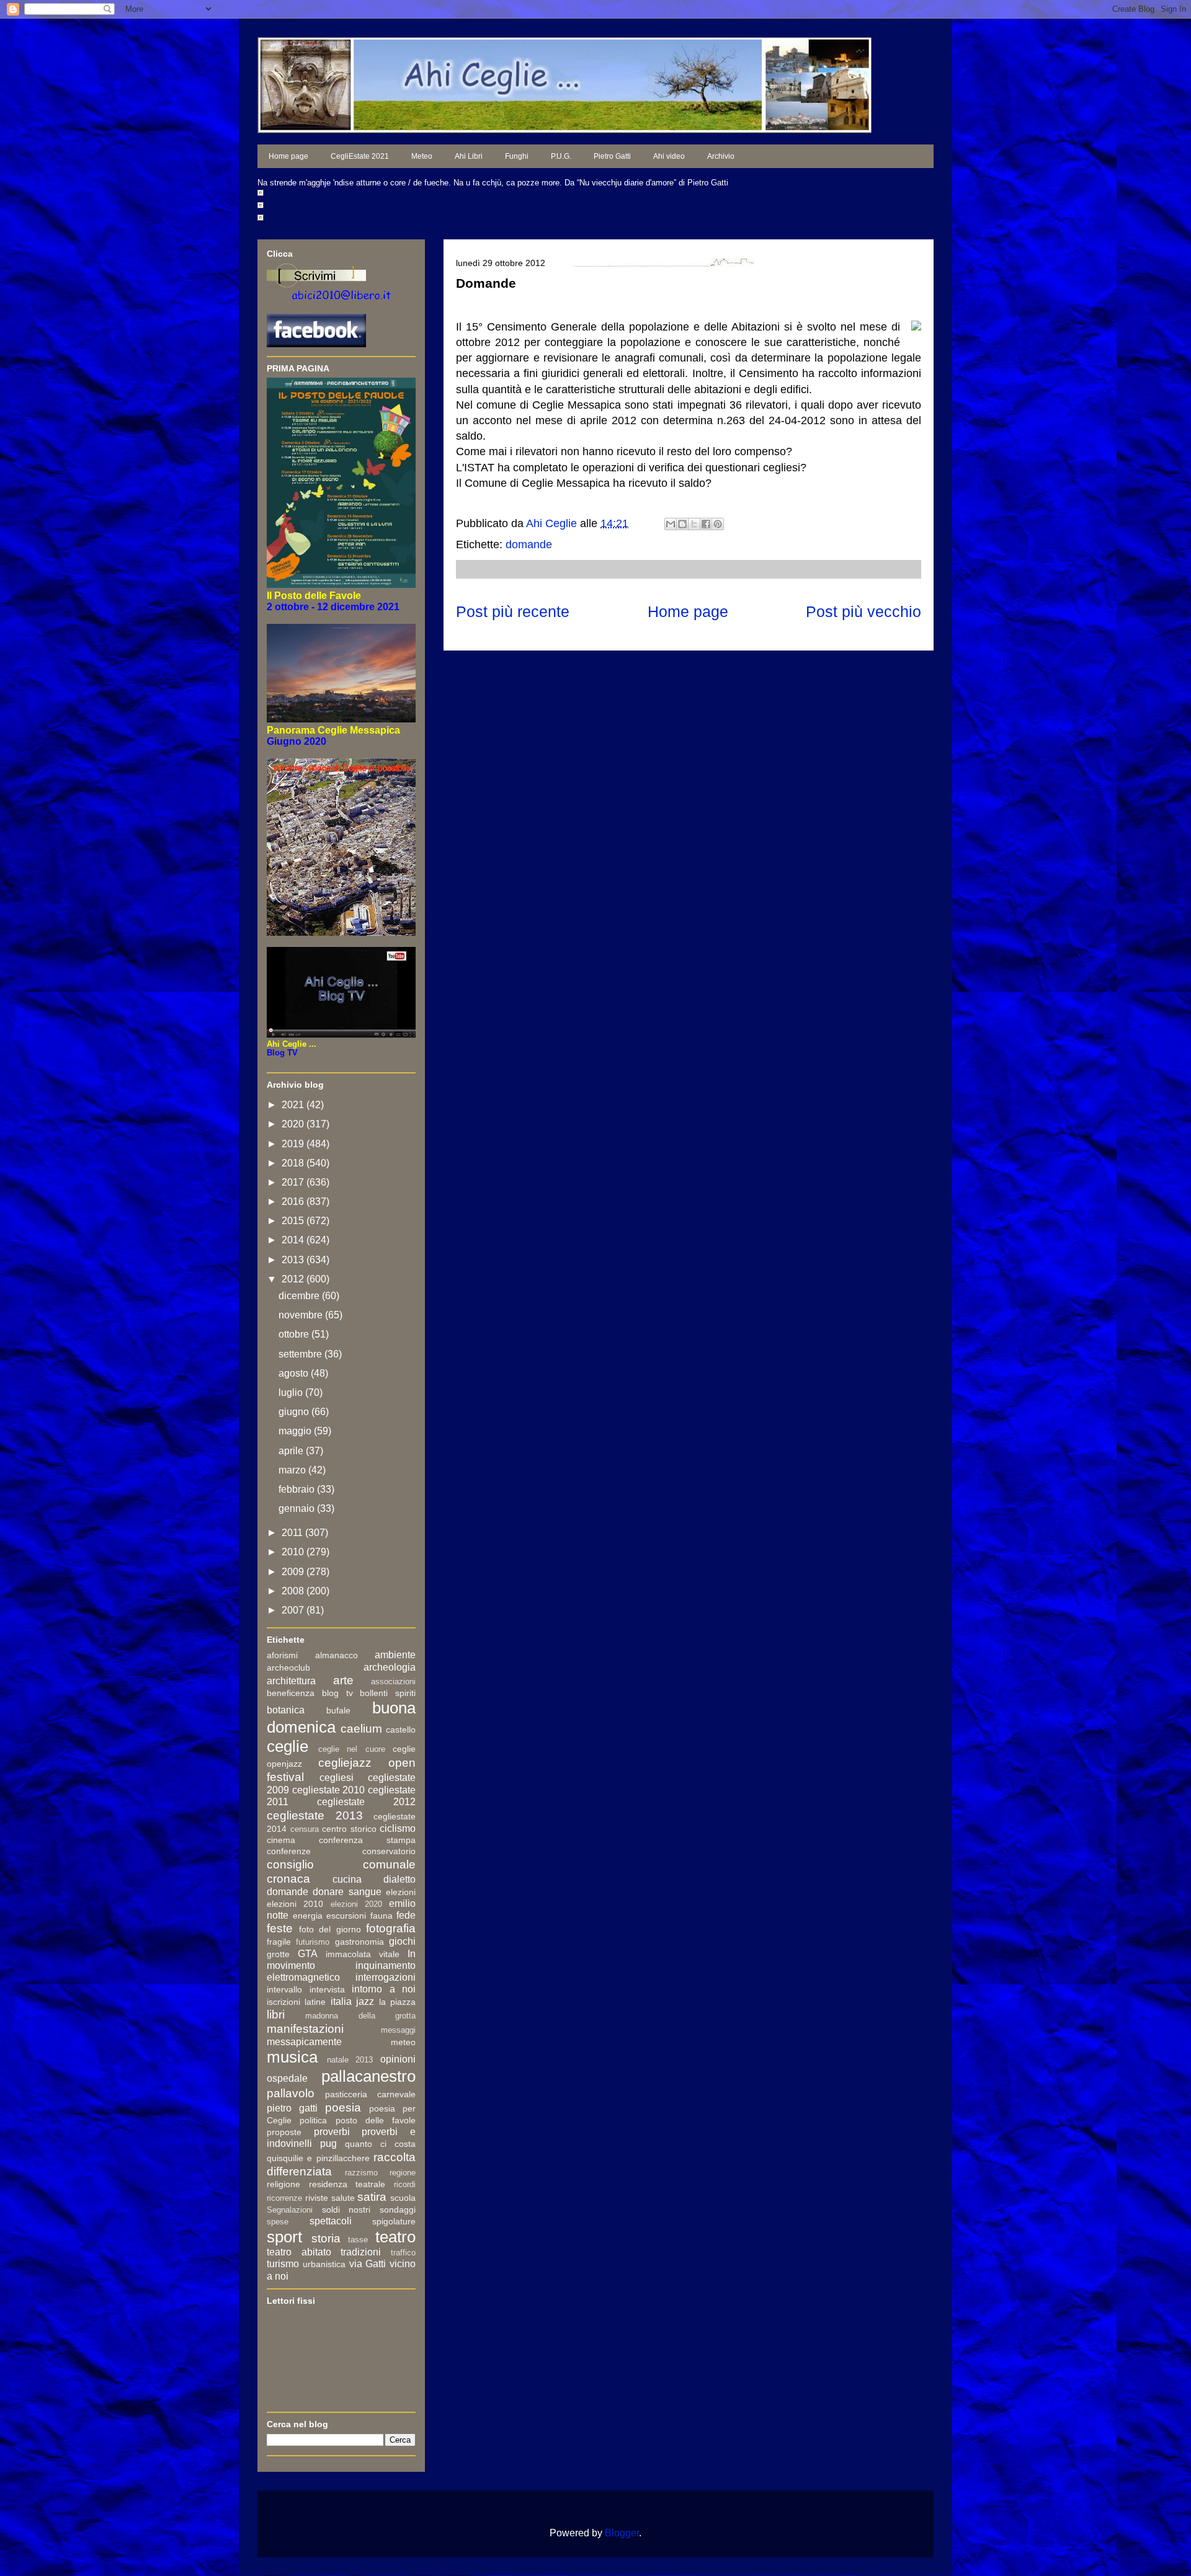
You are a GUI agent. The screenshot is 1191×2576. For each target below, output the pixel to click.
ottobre (295, 1334)
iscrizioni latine (296, 2002)
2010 (294, 1552)
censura (305, 1829)
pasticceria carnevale (370, 2094)
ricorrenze (284, 2198)
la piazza (397, 2002)
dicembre (300, 1296)
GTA (308, 1954)
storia (326, 2238)
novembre (302, 1315)
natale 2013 (350, 2060)
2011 (293, 1533)
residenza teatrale (347, 2184)
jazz (365, 2001)
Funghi (517, 156)
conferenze (289, 1851)
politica (313, 2120)
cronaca (288, 1879)
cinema (281, 1840)
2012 (294, 1279)
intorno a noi (384, 1989)
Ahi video (669, 156)
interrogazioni (386, 1977)
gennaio (298, 1508)
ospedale (287, 2078)
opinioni (398, 2059)
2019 (294, 1144)
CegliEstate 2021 (360, 156)
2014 (294, 1240)
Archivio (721, 156)
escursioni (346, 1916)
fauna (381, 1916)
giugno (295, 1412)
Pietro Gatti (612, 156)
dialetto (399, 1879)
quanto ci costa (380, 2144)
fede (406, 1915)
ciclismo (398, 1828)
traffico (403, 2253)
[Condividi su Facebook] (706, 524)
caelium (361, 1729)
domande (529, 544)
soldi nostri (346, 2210)
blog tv (337, 1693)
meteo (403, 2042)
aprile (292, 1451)
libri (276, 2014)
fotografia (391, 1928)
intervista (327, 1989)
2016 (294, 1201)
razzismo (361, 2173)
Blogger (622, 2533)
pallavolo (291, 2093)
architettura (291, 1681)
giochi (402, 1941)
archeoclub (288, 1668)
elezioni (401, 1892)
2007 (294, 1610)
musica (292, 2057)
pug (328, 2143)
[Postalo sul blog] (682, 524)
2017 (294, 1182)
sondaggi (398, 2210)
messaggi (398, 2030)
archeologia (390, 1667)
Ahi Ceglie (553, 523)
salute (343, 2198)
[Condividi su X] (694, 524)
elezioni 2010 (295, 1904)
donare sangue (347, 1892)
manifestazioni (305, 2029)
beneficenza (291, 1693)
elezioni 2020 (356, 1904)
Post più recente (513, 611)
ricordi (405, 2184)
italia (341, 2001)
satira (372, 2197)
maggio (296, 1431)
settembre (301, 1354)
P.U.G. (561, 156)
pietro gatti (292, 2108)
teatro (395, 2237)
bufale (338, 1710)
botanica (286, 1710)
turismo (283, 2264)
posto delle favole (376, 2120)
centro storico (349, 1829)
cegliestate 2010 (329, 1790)
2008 (294, 1591)
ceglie (288, 1746)
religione (283, 2184)
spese (278, 2222)
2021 (294, 1105)
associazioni (393, 1681)
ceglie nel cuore (352, 1749)
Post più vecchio (863, 611)
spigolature (394, 2221)
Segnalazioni (290, 2210)
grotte (278, 1954)
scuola (403, 2198)
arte (343, 1680)
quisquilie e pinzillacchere (318, 2158)
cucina (347, 1879)
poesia (343, 2107)
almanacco (337, 1655)
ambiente (395, 1655)
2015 (294, 1221)
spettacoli (331, 2221)
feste (280, 1928)
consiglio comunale (341, 1864)
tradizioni (361, 2252)
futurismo (313, 1942)
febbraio (298, 1489)
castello (401, 1730)
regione (403, 2173)
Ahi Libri (469, 156)
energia (308, 1916)
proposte (284, 2132)
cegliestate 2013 (315, 1815)
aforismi (282, 1655)
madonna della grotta (360, 2016)
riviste (317, 2198)
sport (284, 2237)
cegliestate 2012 (366, 1802)
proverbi (332, 2132)
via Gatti (368, 2264)
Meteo (422, 156)
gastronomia (359, 1942)
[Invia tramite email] (671, 524)
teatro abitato (299, 2252)
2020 (294, 1124)
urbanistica (324, 2264)
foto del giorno (330, 1929)
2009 (294, 1572)
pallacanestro (368, 2076)
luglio (292, 1392)
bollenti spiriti (388, 1693)
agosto (295, 1373)
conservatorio (389, 1851)
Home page (288, 156)
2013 (294, 1260)
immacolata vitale (363, 1954)
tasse (358, 2240)
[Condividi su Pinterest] (718, 524)
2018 (294, 1163)
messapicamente (304, 2042)
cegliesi (337, 1778)
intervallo (284, 1989)
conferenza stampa (367, 1840)
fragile (279, 1942)
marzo (293, 1470)
